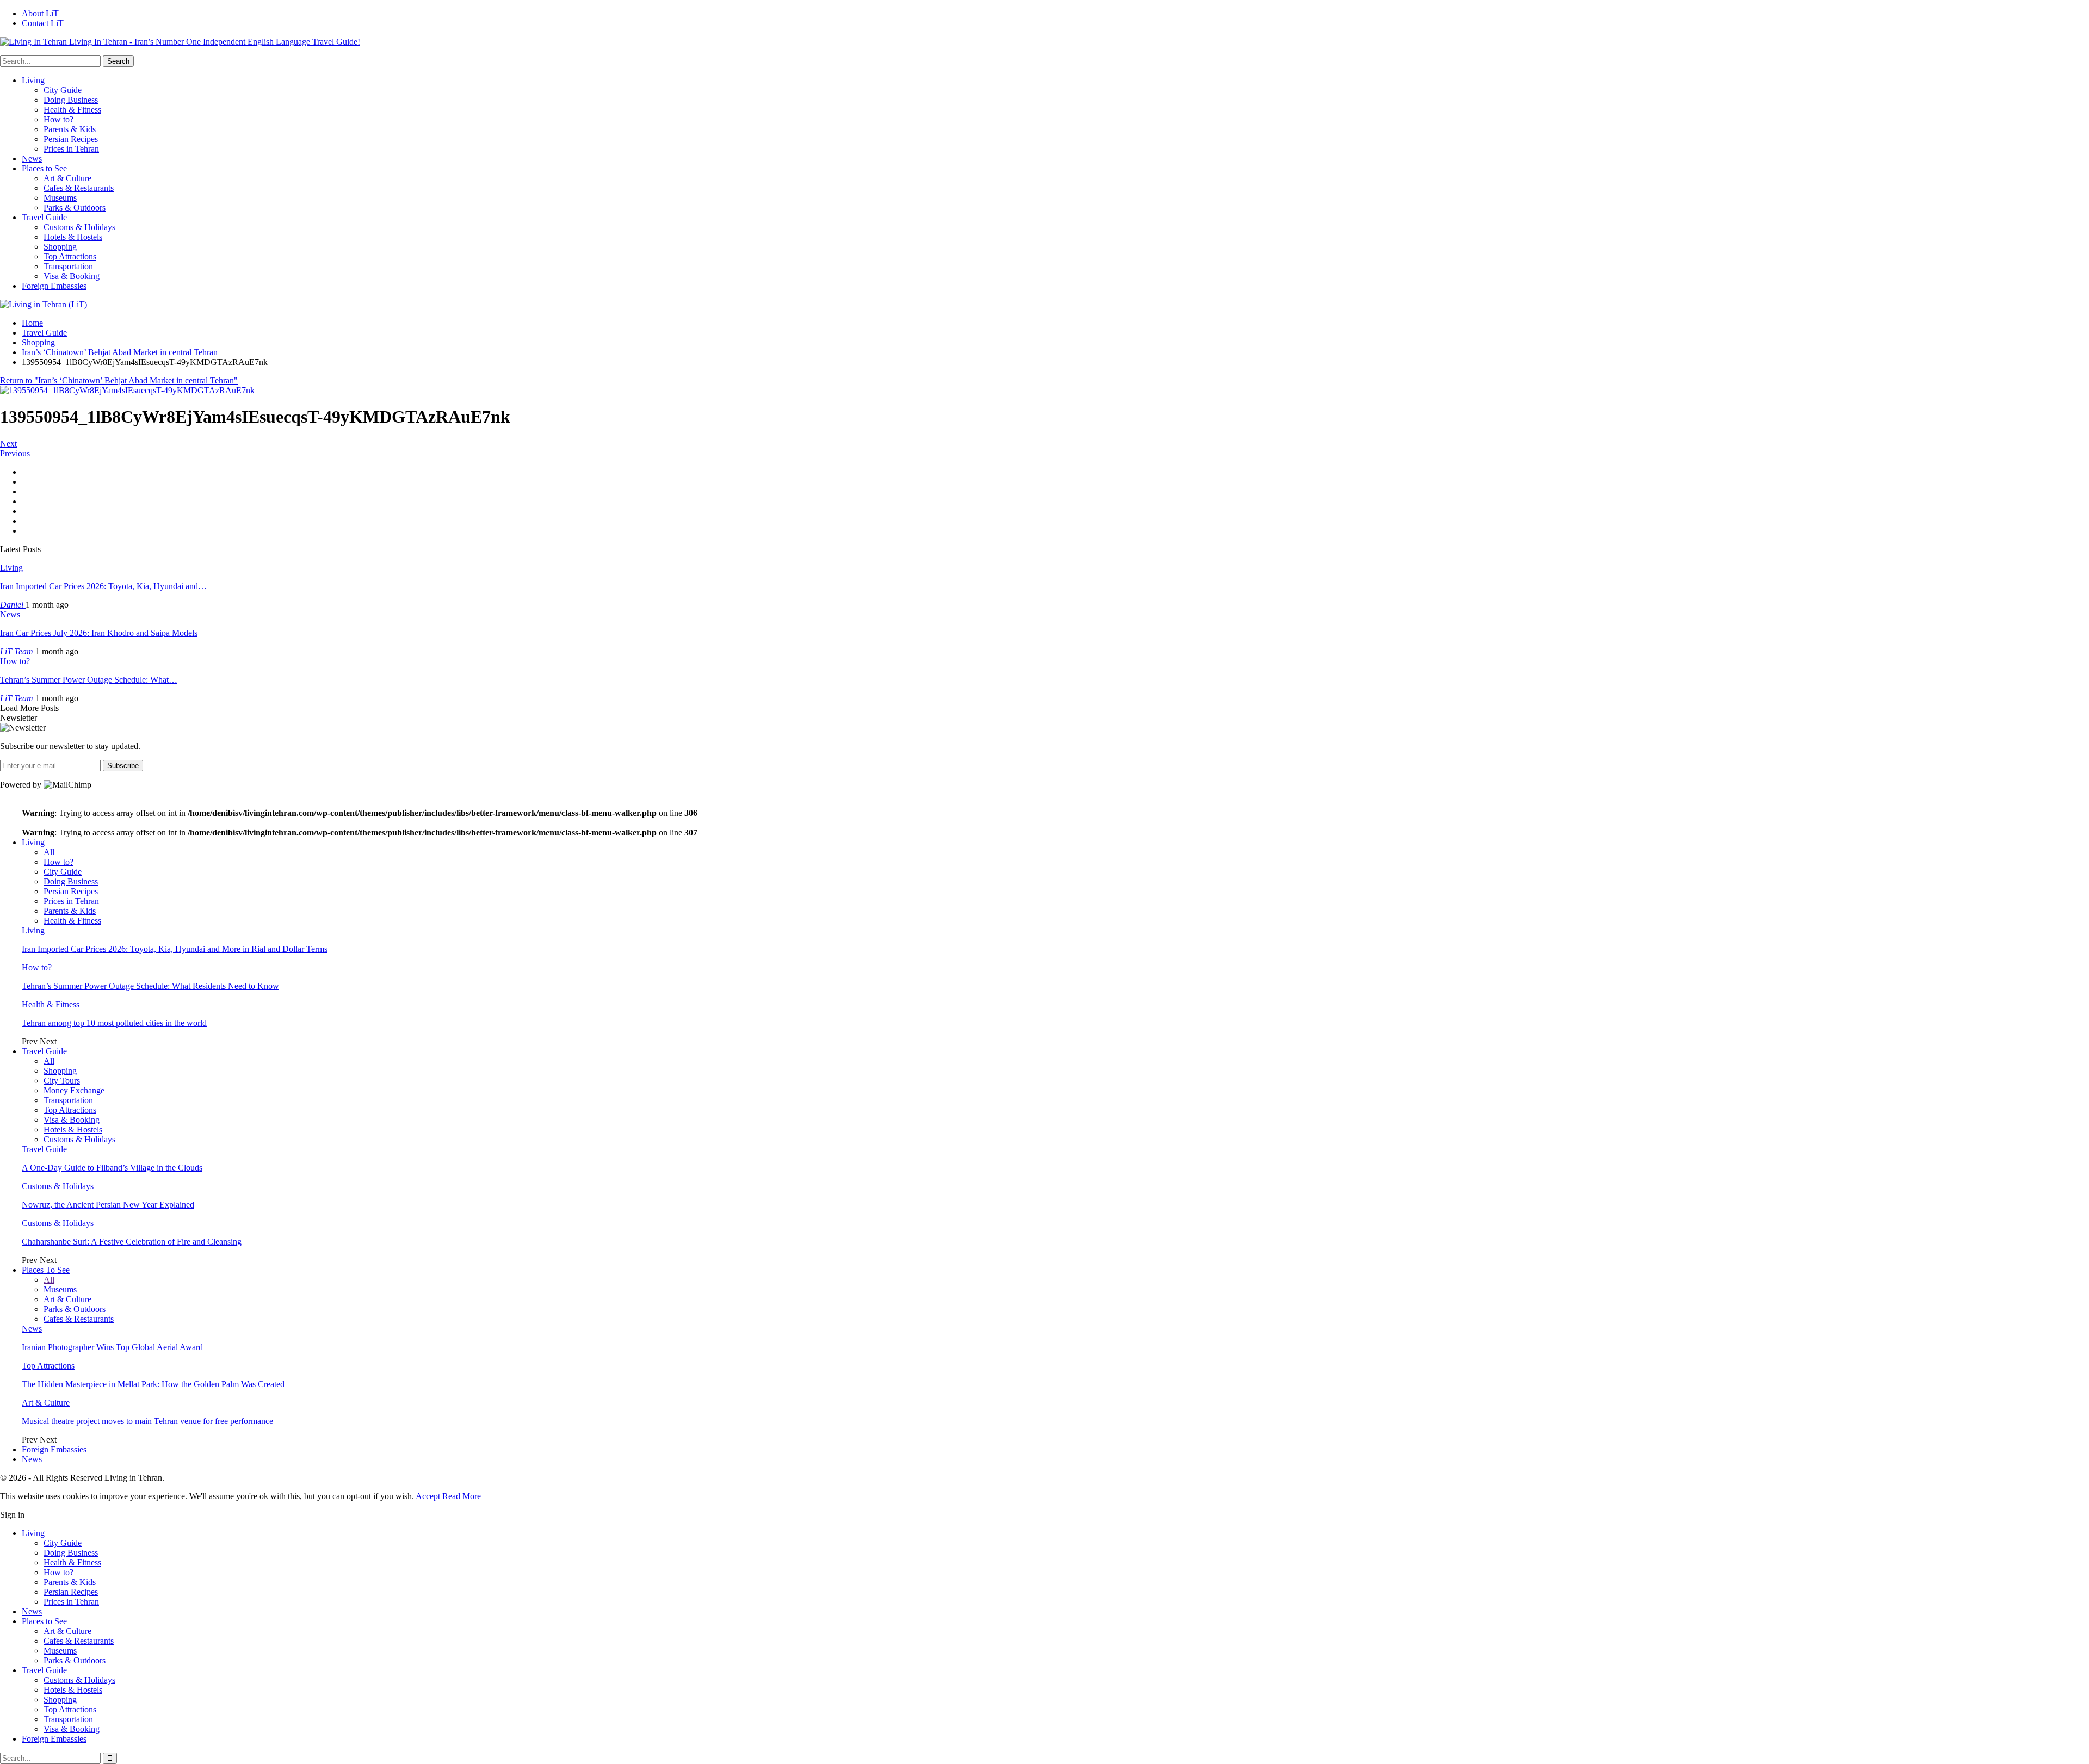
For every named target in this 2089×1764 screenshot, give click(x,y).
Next (8, 444)
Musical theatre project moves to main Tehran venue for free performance (147, 1421)
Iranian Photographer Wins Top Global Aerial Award (112, 1347)
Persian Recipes (71, 139)
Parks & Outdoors (75, 208)
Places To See (46, 1270)
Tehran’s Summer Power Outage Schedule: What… (89, 680)
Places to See (44, 168)
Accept (428, 1496)
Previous (15, 453)
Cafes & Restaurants (79, 188)
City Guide (63, 90)
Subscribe (123, 766)
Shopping (60, 247)
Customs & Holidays (79, 227)
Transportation (68, 266)
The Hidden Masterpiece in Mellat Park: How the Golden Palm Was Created (153, 1384)
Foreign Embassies (54, 286)
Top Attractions (70, 256)
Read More (462, 1496)
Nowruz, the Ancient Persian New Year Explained (108, 1205)
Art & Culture (67, 178)
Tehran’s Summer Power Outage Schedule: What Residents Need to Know (150, 986)
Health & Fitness (72, 110)
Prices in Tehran (71, 149)
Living (33, 80)
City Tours (62, 1081)
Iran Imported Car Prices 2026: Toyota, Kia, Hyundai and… (103, 586)
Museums (60, 198)
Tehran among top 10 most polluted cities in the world (114, 1023)
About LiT (40, 13)
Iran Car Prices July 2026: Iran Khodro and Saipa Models (99, 633)
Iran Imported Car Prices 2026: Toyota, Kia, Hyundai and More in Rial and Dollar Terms (175, 949)
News (32, 159)
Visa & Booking (72, 276)
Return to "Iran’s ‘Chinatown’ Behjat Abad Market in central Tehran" (119, 380)
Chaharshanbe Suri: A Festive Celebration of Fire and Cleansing (132, 1242)
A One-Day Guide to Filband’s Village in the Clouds (112, 1168)
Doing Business (71, 100)
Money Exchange (74, 1090)
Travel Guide (44, 217)
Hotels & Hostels (73, 237)
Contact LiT (43, 23)
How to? (58, 119)
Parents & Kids (70, 129)
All (49, 852)
